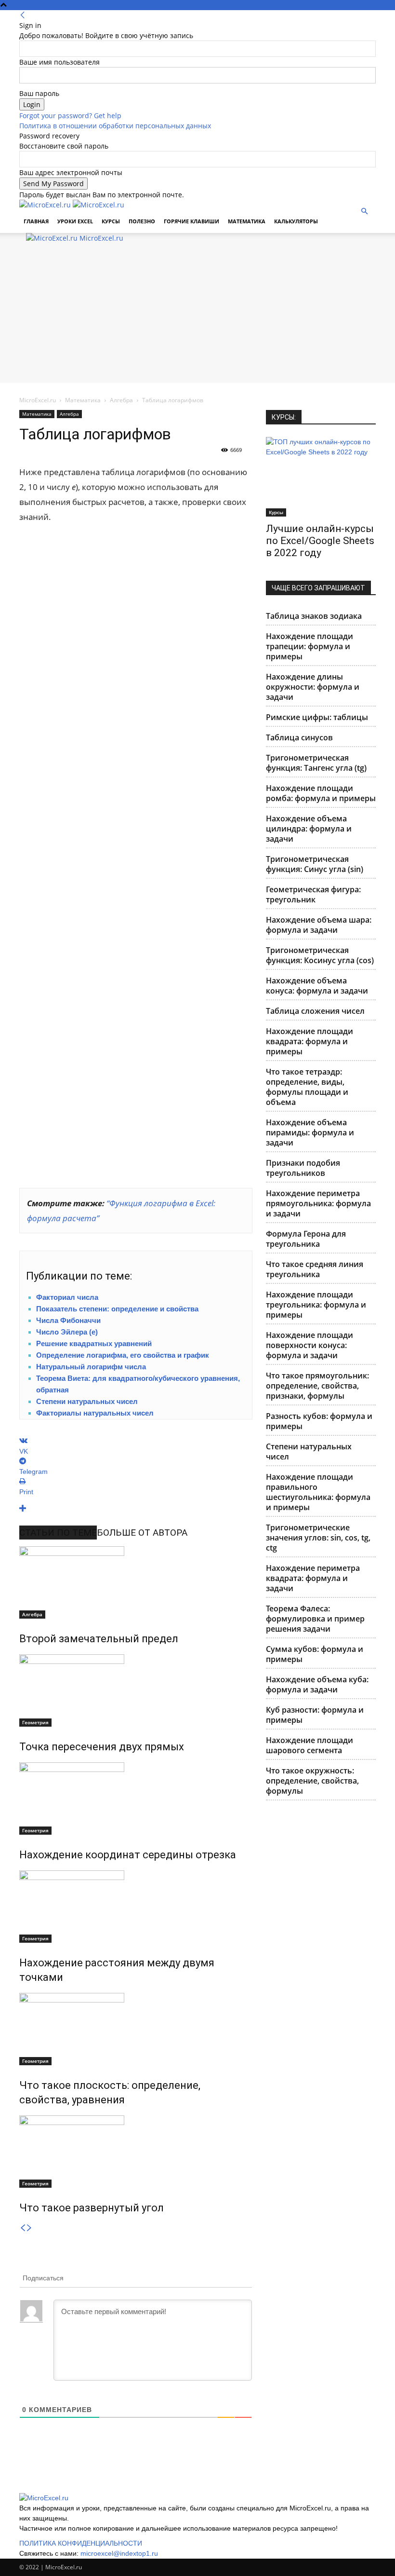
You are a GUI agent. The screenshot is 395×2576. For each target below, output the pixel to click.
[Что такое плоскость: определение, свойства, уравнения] (136, 2029)
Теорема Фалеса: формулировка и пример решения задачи (315, 1619)
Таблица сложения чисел (315, 1011)
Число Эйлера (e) (67, 1332)
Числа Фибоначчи (68, 1320)
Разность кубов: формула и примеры (319, 1421)
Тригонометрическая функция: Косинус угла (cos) (320, 955)
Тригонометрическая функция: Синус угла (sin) (315, 864)
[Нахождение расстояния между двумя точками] (136, 1907)
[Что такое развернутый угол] (136, 2152)
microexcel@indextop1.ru (119, 2553)
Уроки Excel (75, 221)
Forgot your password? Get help (70, 116)
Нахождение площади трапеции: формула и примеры (309, 646)
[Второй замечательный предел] (136, 1582)
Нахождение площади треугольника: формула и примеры (316, 1305)
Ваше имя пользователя (59, 62)
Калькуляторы (296, 221)
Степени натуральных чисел (87, 1401)
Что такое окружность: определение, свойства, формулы (312, 1781)
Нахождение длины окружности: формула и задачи (313, 687)
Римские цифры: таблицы (317, 717)
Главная (36, 221)
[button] (364, 211)
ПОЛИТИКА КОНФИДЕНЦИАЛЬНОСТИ (81, 2543)
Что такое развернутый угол (92, 2208)
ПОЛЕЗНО (142, 221)
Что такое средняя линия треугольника (315, 1269)
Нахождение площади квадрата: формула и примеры (309, 1041)
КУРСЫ (111, 221)
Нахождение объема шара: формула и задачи (319, 925)
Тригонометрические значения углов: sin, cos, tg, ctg (318, 1538)
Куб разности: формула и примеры (315, 1715)
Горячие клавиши (191, 221)
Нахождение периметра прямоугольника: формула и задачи (318, 1203)
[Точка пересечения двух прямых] (136, 1690)
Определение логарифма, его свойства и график (123, 1355)
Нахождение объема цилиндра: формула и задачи (309, 829)
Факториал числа (67, 1297)
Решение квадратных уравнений (94, 1343)
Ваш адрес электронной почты (71, 172)
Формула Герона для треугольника (306, 1239)
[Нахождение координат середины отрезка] (136, 1799)
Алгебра (121, 400)
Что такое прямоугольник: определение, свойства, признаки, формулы (317, 1386)
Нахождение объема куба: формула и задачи (317, 1684)
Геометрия (35, 1722)
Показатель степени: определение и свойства (117, 1309)
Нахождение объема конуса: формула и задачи (317, 986)
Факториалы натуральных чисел (95, 1413)
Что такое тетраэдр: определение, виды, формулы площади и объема (307, 1087)
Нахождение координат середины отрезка (128, 1855)
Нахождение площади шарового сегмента (309, 1745)
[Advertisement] (197, 315)
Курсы (276, 512)
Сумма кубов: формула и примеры (315, 1654)
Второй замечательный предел (99, 1639)
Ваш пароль (39, 93)
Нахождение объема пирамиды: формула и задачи (310, 1132)
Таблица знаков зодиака (314, 616)
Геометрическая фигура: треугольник (313, 894)
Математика (247, 221)
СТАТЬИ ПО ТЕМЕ (58, 1533)
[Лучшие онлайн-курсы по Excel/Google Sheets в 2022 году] (321, 477)
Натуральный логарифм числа (91, 1367)
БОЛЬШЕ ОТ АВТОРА (142, 1533)
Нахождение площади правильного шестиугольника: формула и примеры (318, 1492)
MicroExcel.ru (38, 400)
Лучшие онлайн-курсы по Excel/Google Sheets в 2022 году (320, 541)
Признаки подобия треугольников (303, 1168)
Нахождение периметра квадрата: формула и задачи (313, 1578)
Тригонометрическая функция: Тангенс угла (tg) (316, 763)
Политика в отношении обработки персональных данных (115, 126)
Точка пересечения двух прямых (102, 1747)
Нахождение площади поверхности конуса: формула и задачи (309, 1345)
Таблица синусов (299, 737)
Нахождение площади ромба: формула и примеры (321, 793)
